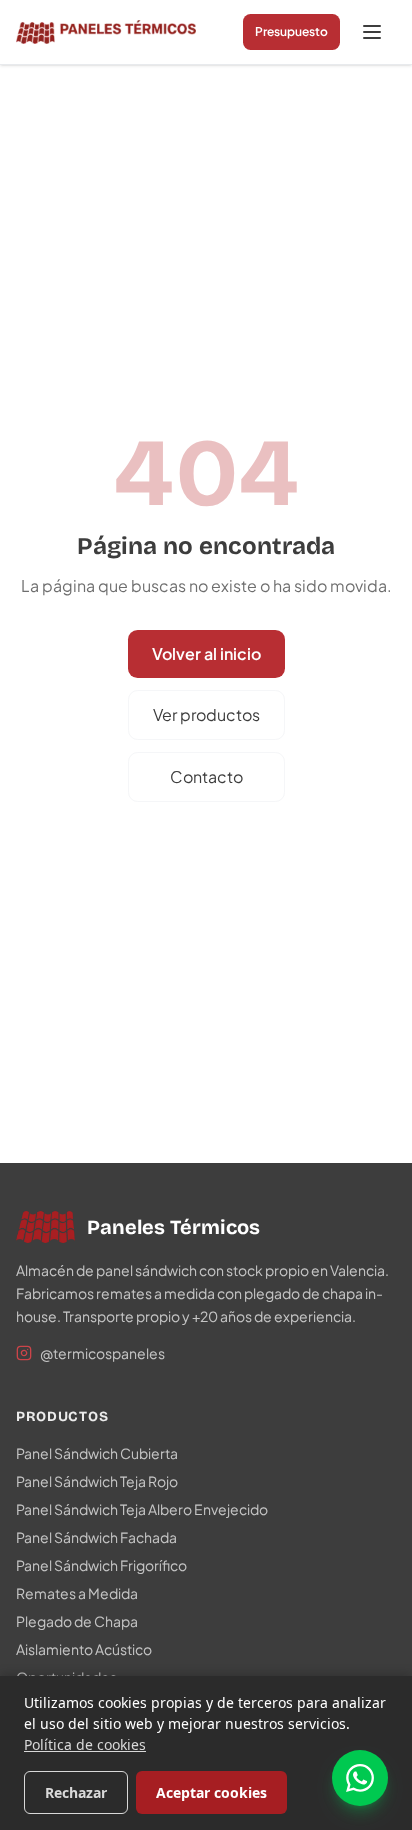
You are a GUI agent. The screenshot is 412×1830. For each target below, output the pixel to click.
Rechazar (76, 1792)
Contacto (206, 776)
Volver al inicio (206, 653)
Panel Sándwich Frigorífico (101, 1565)
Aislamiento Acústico (84, 1649)
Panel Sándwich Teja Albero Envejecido (142, 1509)
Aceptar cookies (211, 1792)
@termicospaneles (102, 1353)
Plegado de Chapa (77, 1621)
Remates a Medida (77, 1593)
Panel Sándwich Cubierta (97, 1453)
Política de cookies (85, 1744)
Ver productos (206, 714)
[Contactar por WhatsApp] (360, 1778)
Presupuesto (291, 31)
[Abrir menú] (372, 32)
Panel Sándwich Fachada (96, 1537)
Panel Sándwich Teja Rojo (97, 1481)
